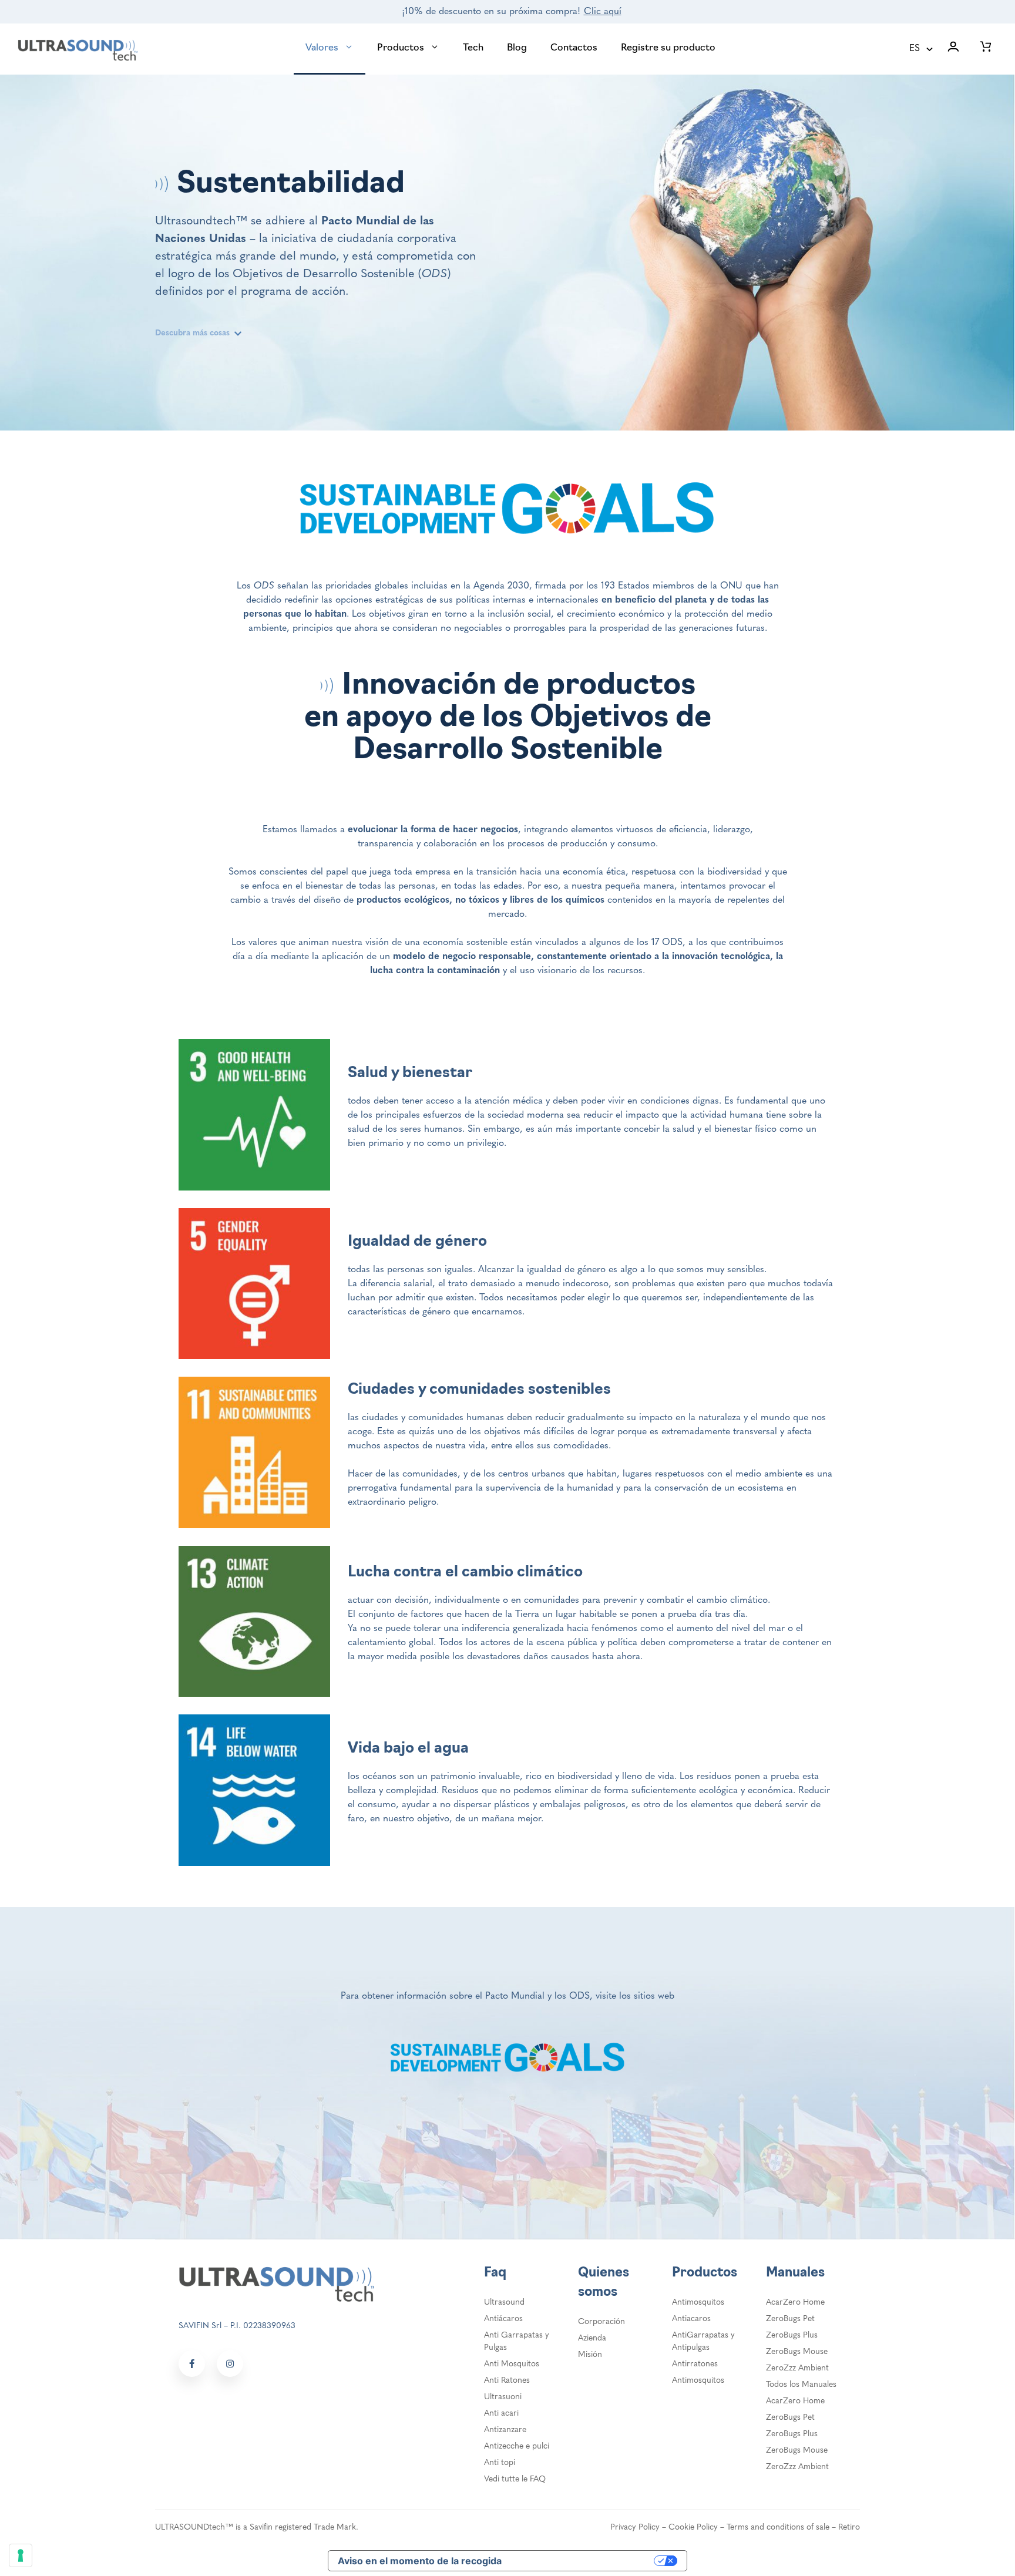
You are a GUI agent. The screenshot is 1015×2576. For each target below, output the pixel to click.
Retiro (849, 2528)
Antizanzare (505, 2430)
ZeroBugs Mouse (797, 2352)
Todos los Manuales (801, 2385)
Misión (590, 2355)
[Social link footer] (192, 2364)
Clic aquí (603, 12)
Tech (473, 48)
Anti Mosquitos (512, 2364)
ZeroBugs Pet (790, 2319)
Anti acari (501, 2414)
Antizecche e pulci (517, 2446)
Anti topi (500, 2463)
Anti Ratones (507, 2381)
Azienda (592, 2338)
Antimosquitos (698, 2303)
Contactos (574, 48)
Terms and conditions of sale (778, 2528)
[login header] (953, 49)
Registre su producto (668, 48)
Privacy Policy (635, 2528)
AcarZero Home (795, 2303)
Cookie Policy (693, 2528)
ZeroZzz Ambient (797, 2368)
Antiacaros (691, 2319)
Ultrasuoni (503, 2397)
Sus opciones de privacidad (584, 2561)
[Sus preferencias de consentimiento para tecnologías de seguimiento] (21, 2555)
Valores (322, 48)
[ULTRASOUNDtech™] (78, 49)
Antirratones (695, 2364)
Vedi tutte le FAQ (515, 2479)
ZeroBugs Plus (792, 2335)
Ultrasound (504, 2303)
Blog (517, 48)
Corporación (601, 2322)
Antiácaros (503, 2319)
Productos (401, 48)
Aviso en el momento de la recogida (420, 2561)
